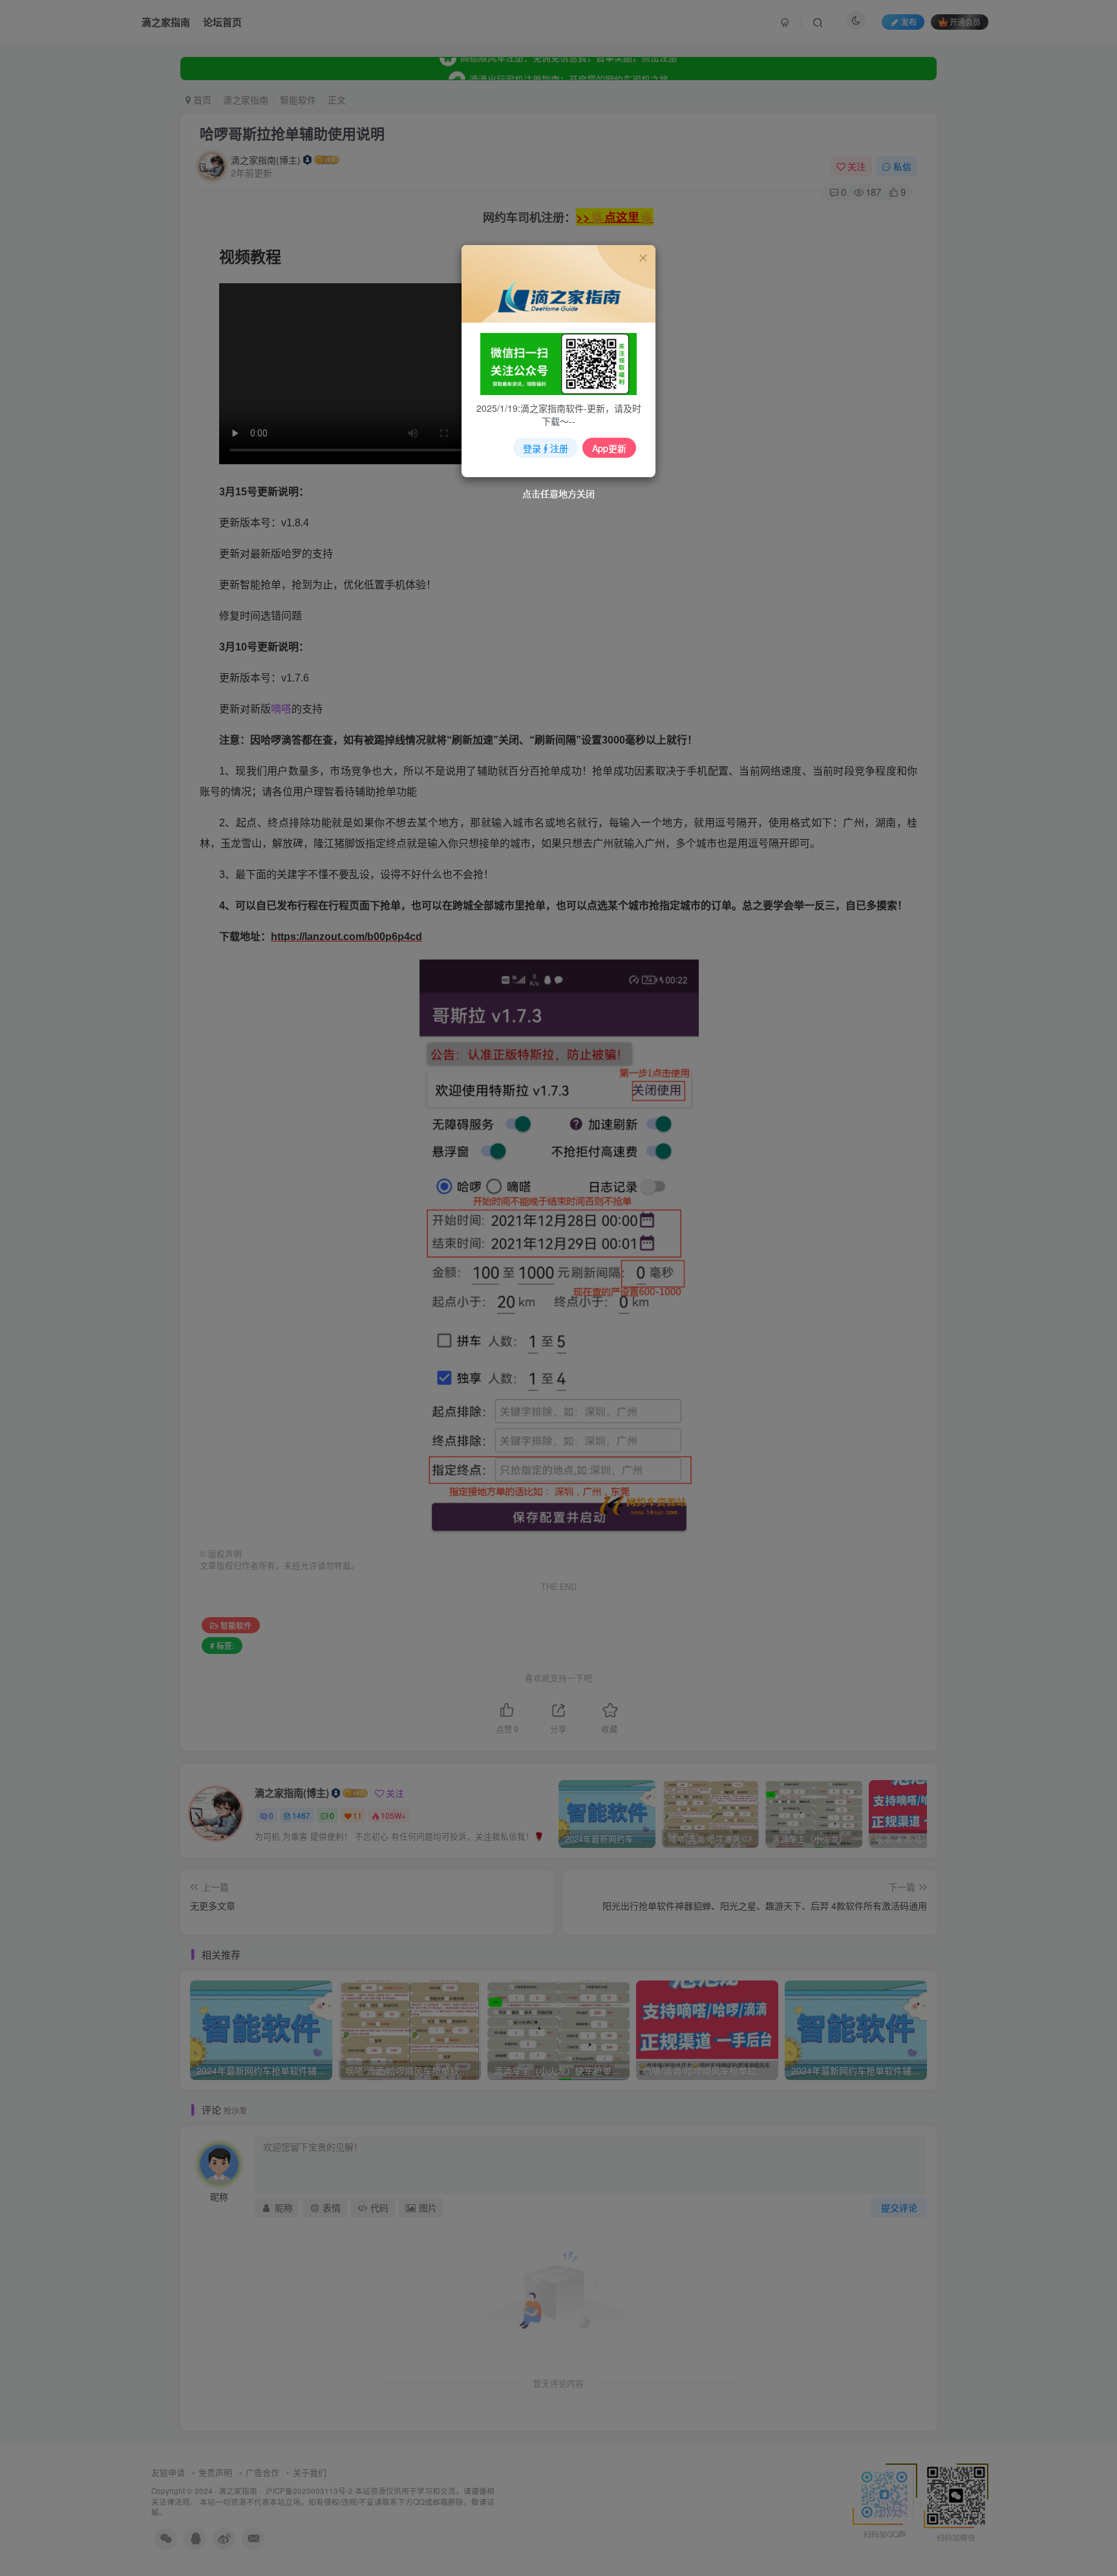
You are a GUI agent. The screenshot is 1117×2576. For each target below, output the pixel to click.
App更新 (609, 448)
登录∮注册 (546, 448)
